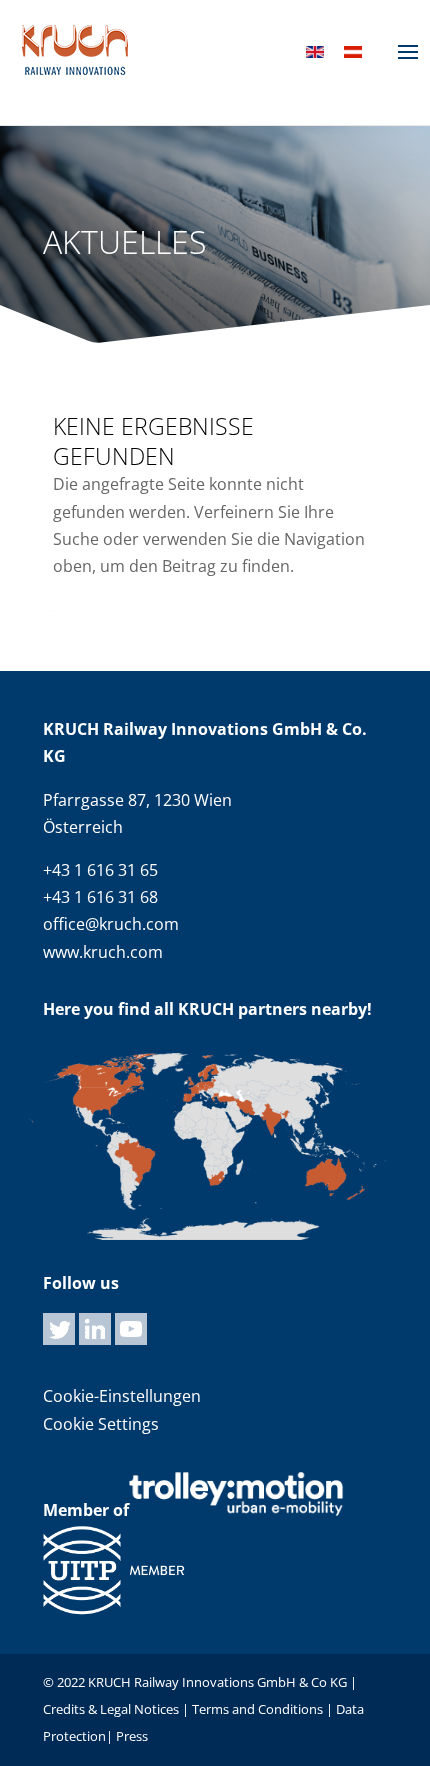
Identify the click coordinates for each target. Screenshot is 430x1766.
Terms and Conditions (257, 1709)
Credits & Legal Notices (112, 1709)
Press (132, 1736)
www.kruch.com (103, 952)
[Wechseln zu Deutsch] (353, 50)
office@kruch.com (111, 924)
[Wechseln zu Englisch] (315, 50)
